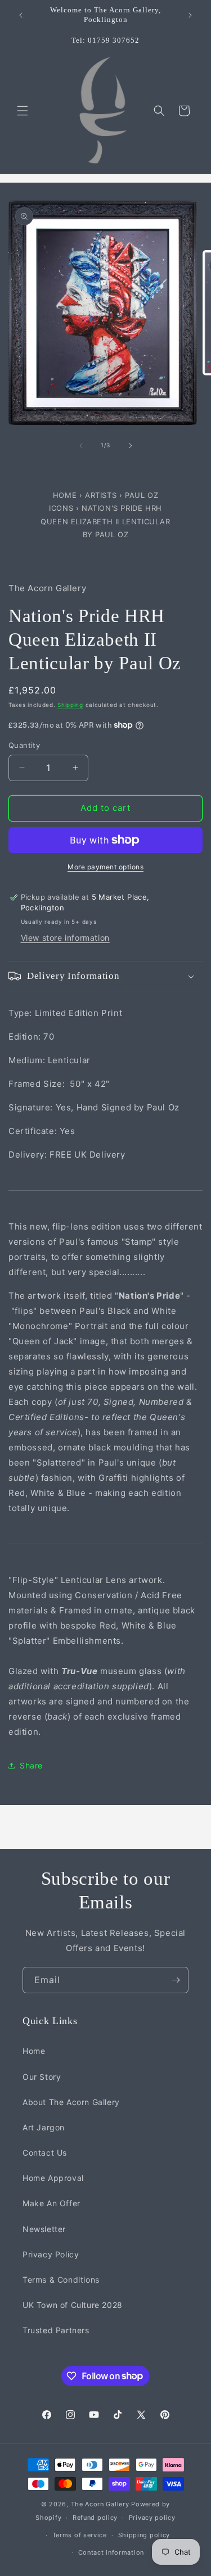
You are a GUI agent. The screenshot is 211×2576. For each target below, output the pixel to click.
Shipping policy (144, 2535)
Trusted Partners (56, 2330)
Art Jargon (44, 2127)
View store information (65, 938)
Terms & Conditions (61, 2280)
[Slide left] (81, 446)
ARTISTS (101, 495)
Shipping (70, 705)
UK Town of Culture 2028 (73, 2305)
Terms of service (80, 2535)
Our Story (42, 2077)
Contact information (111, 2552)
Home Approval (53, 2178)
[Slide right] (131, 446)
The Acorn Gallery (100, 2504)
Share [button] (31, 1765)
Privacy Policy (51, 2254)
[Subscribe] (176, 1980)
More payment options (105, 867)
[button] (23, 111)
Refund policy (95, 2518)
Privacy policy (152, 2518)
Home (66, 495)
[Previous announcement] (21, 15)
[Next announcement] (190, 15)
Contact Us (45, 2153)
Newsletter (44, 2229)
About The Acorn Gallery (71, 2102)
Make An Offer (51, 2203)
